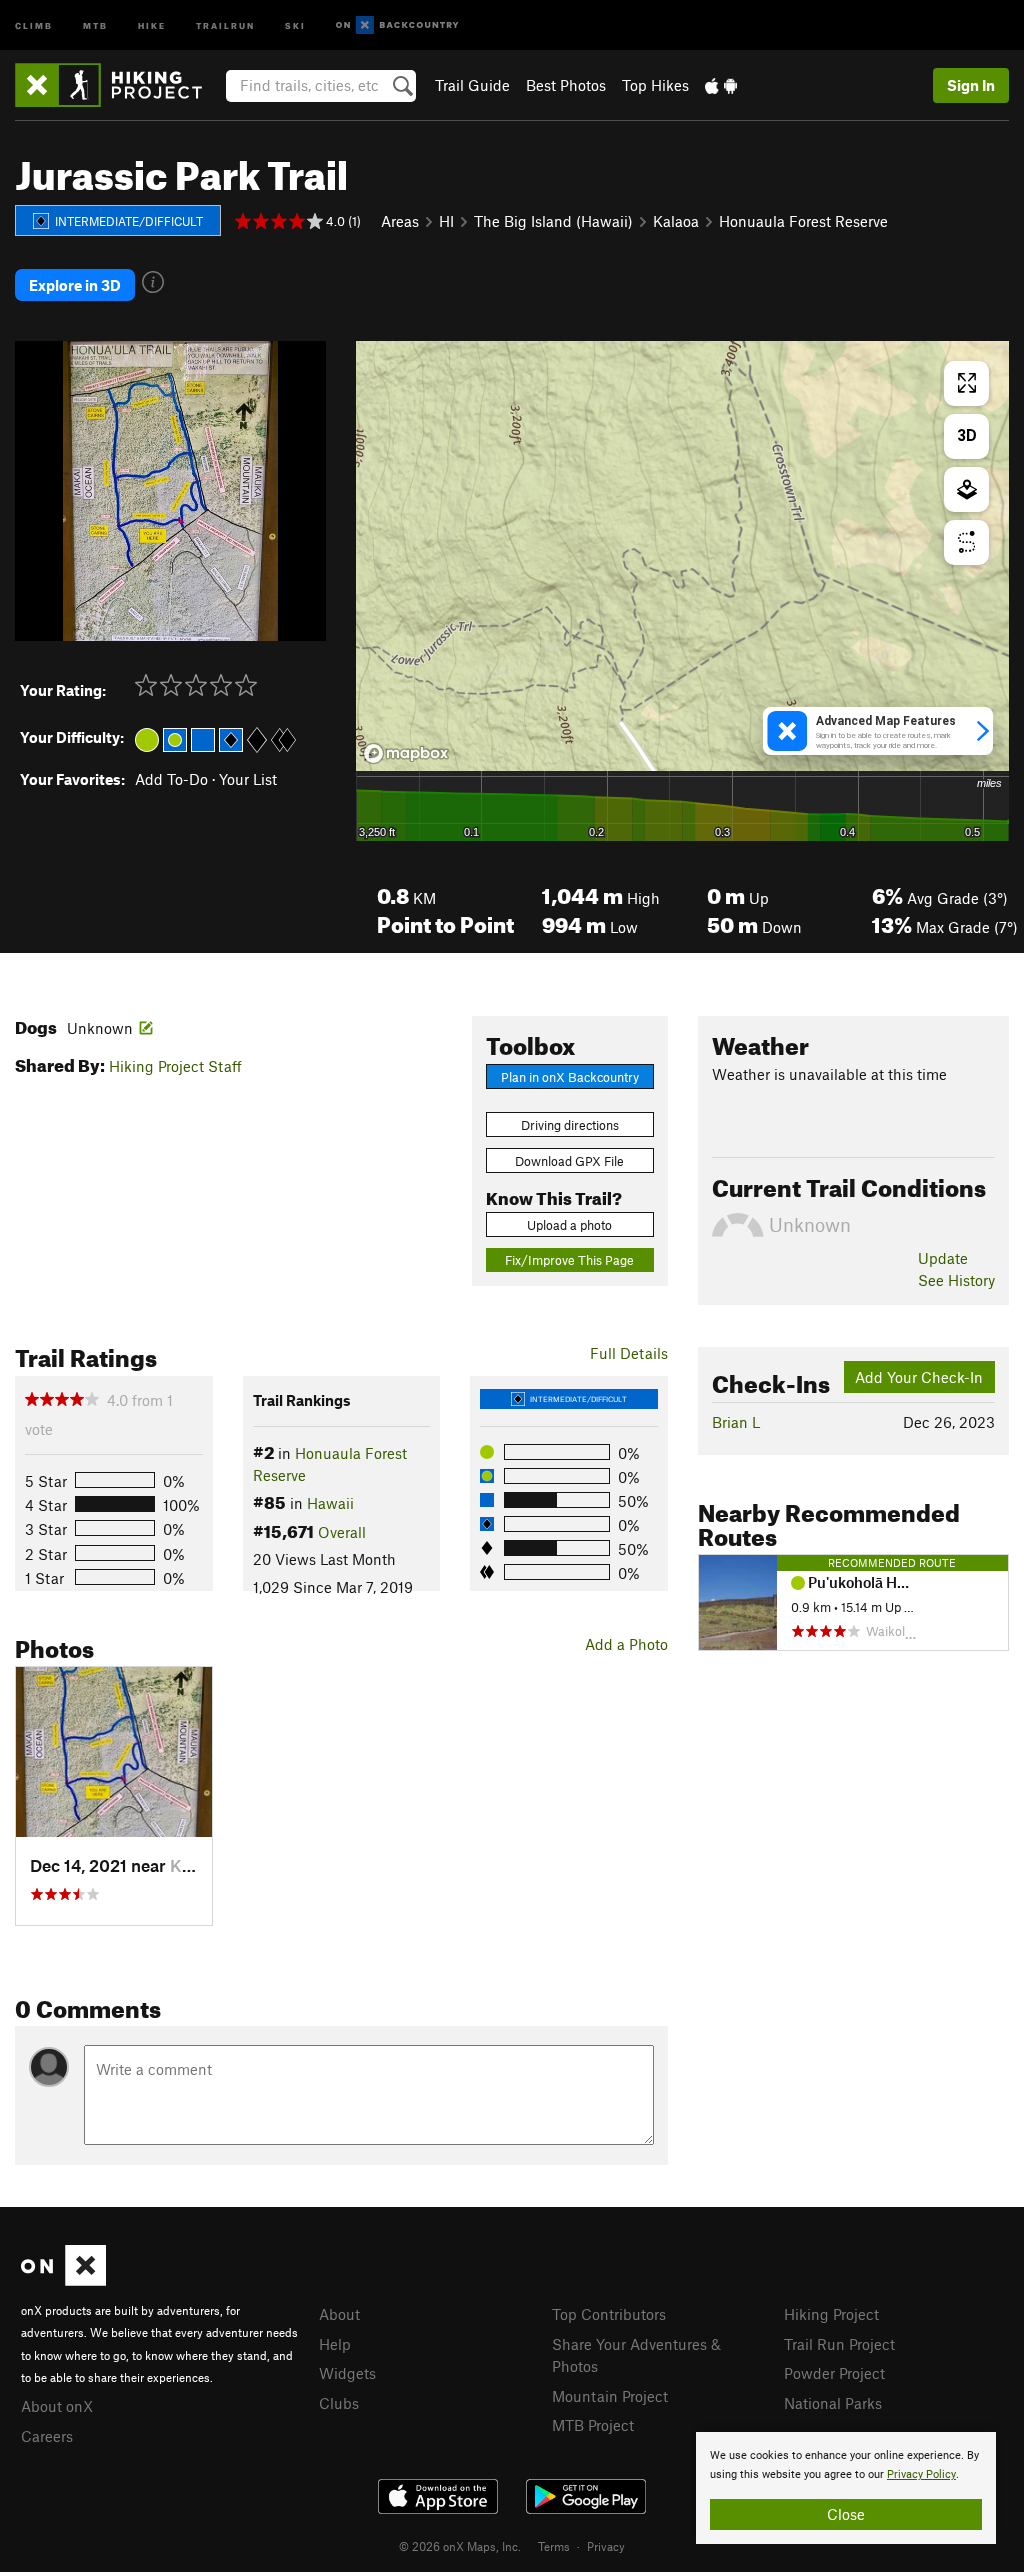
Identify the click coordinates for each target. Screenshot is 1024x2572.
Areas (400, 221)
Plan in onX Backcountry (570, 1077)
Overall (342, 1532)
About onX (57, 2406)
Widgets (347, 2373)
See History (956, 1280)
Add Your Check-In (919, 1377)
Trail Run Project (839, 2344)
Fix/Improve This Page (569, 1260)
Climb (34, 24)
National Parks (833, 2403)
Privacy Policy (921, 2474)
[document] (846, 2488)
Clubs (339, 2403)
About (339, 2314)
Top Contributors (609, 2314)
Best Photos (566, 85)
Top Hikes (655, 85)
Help (335, 2344)
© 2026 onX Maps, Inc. (460, 2546)
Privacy (606, 2546)
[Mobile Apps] (721, 85)
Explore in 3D (75, 285)
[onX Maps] (63, 2280)
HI (446, 221)
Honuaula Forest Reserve (803, 221)
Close (846, 2514)
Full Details (629, 1353)
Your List (248, 779)
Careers (47, 2436)
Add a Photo (626, 1644)
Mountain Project (610, 2396)
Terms (554, 2546)
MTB (95, 24)
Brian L (736, 1422)
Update (943, 1258)
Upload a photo (569, 1225)
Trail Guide (472, 85)
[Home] (118, 85)
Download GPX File (569, 1161)
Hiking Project (831, 2314)
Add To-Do (171, 779)
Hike (152, 24)
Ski (295, 24)
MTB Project (593, 2425)
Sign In (971, 85)
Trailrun (225, 24)
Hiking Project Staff (175, 1066)
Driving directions (570, 1125)
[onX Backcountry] (397, 25)
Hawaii (330, 1503)
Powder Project (834, 2373)
